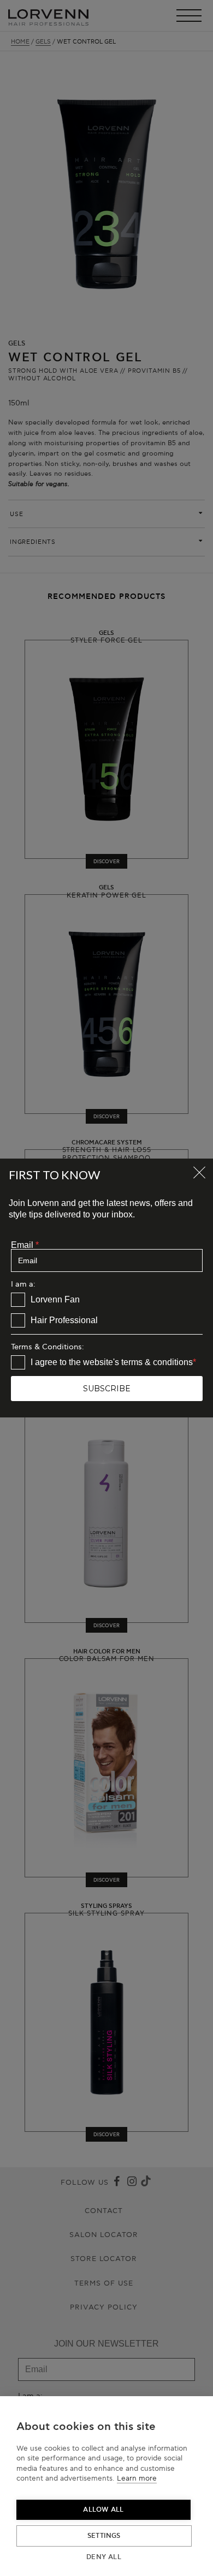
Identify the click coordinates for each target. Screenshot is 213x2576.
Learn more (137, 2478)
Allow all (103, 2510)
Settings (104, 2536)
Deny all (104, 2557)
